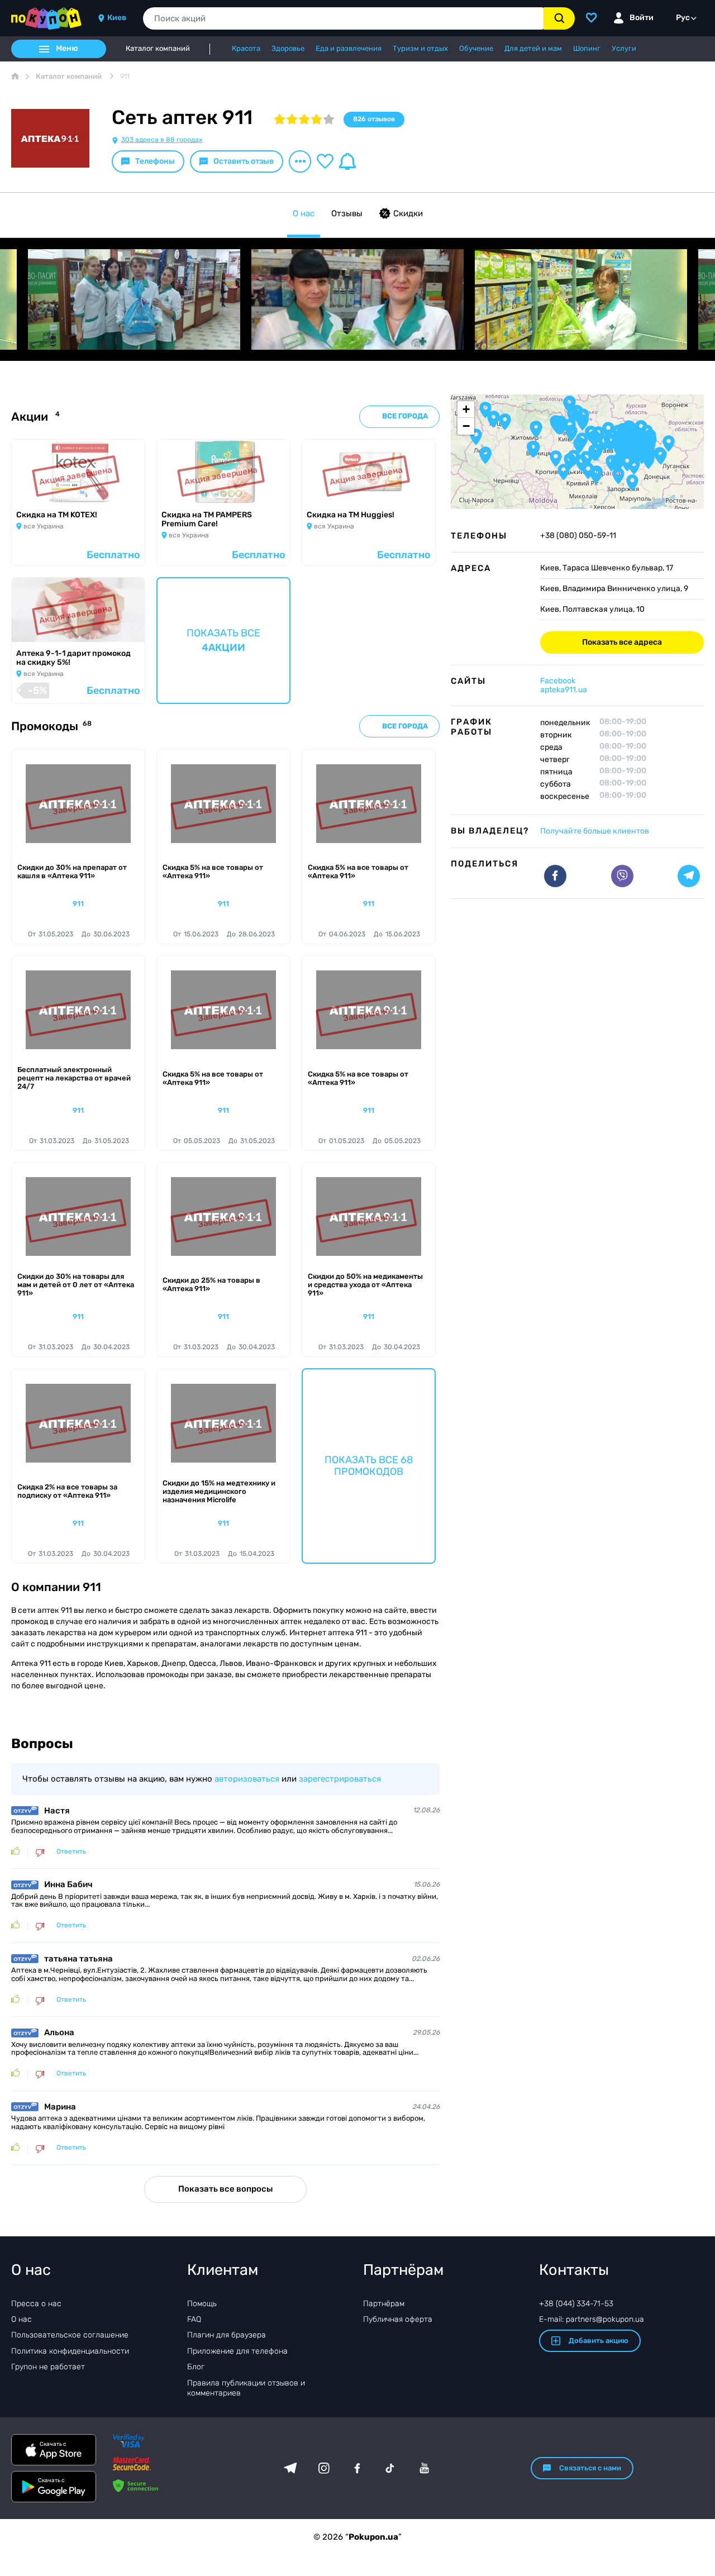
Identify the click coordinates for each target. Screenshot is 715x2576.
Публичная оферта (398, 2319)
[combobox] (343, 18)
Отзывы (347, 213)
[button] (561, 426)
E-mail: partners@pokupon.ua (592, 2319)
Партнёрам (384, 2304)
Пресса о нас (36, 2304)
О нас (304, 213)
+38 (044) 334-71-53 (576, 2304)
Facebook (558, 681)
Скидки (408, 213)
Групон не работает (48, 2367)
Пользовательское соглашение (70, 2335)
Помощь (202, 2304)
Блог (196, 2367)
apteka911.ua (564, 690)
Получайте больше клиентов (595, 831)
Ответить (71, 1852)
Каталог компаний (158, 49)
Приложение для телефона (237, 2351)
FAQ (194, 2319)
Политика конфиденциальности (70, 2351)
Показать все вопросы (225, 2189)
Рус (683, 18)
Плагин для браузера (227, 2335)
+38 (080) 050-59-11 (578, 536)
